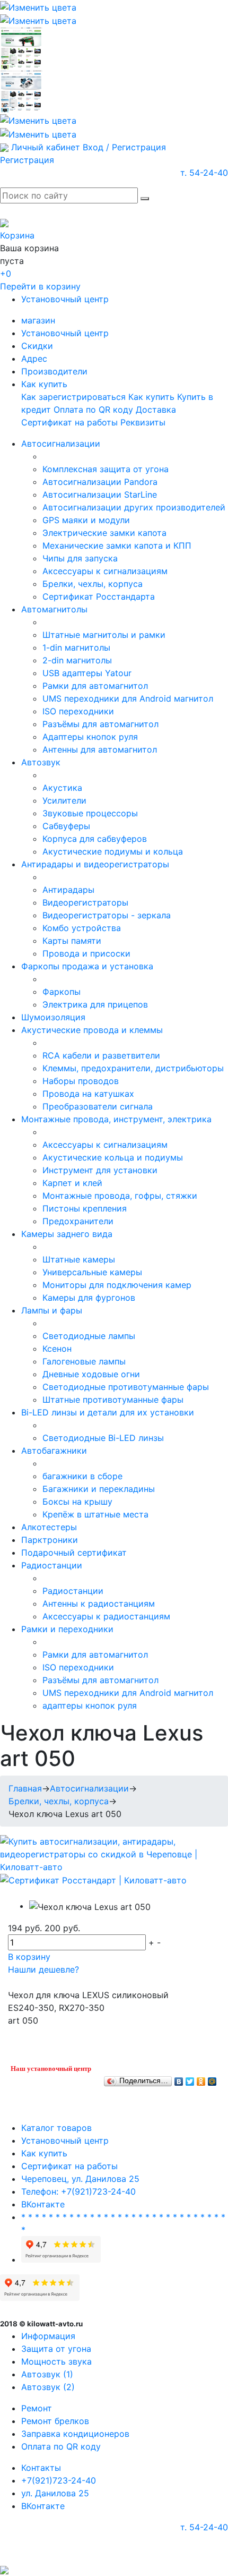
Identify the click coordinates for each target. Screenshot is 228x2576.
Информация (48, 2336)
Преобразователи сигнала (98, 1106)
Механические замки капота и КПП (117, 545)
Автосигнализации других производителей (134, 507)
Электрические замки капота (104, 533)
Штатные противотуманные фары (113, 1400)
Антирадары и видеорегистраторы (95, 864)
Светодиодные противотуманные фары (126, 1387)
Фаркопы (62, 992)
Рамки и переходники (67, 1629)
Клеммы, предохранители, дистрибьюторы (133, 1068)
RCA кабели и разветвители (101, 1055)
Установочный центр (65, 299)
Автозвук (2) (48, 2387)
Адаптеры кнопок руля (90, 737)
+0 (6, 274)
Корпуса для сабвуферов (95, 839)
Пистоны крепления (85, 1208)
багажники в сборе (82, 1476)
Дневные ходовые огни (91, 1374)
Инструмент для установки (100, 1170)
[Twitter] (190, 2079)
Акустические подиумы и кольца (113, 851)
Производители (54, 371)
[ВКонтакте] (179, 2079)
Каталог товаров (56, 2128)
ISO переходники (78, 711)
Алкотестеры (49, 1527)
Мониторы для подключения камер (117, 1285)
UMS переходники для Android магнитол (128, 698)
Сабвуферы (66, 826)
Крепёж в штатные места (95, 1514)
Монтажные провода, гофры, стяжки (120, 1196)
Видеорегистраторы (85, 902)
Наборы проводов (81, 1081)
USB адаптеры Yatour (87, 673)
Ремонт (37, 2408)
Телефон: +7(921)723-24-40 (78, 2191)
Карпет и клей (72, 1183)
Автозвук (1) (47, 2374)
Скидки (37, 346)
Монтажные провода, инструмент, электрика (116, 1119)
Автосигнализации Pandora (100, 482)
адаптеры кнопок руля (90, 1705)
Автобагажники (54, 1451)
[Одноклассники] (201, 2079)
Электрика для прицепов (95, 1004)
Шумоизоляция (53, 1017)
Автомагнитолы (54, 609)
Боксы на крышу (77, 1502)
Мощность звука (56, 2361)
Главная (25, 1788)
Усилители (64, 800)
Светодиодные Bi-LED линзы (103, 1438)
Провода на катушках (88, 1094)
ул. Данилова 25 (55, 2493)
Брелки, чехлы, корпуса (93, 584)
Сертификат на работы (69, 422)
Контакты (41, 2468)
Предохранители (78, 1221)
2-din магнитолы (77, 660)
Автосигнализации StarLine (100, 494)
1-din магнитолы (76, 647)
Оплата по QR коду (93, 410)
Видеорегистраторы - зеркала (107, 915)
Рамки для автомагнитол (95, 686)
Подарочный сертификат (74, 1553)
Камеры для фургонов (89, 1298)
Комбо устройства (82, 928)
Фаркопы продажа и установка (87, 966)
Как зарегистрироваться (73, 397)
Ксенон (57, 1349)
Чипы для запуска (80, 558)
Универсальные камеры (92, 1272)
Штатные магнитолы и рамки (104, 635)
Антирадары (68, 890)
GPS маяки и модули (86, 520)
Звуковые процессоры (90, 813)
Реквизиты (143, 422)
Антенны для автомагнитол (100, 749)
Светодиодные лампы (89, 1336)
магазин (38, 320)
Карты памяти (72, 941)
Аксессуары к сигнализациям (105, 571)
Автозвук (41, 762)
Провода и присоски (86, 953)
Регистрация (27, 160)
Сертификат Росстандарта (99, 596)
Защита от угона (56, 2349)
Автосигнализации (61, 443)
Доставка (156, 410)
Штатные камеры (79, 1259)
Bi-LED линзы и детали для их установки (108, 1412)
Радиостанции (52, 1565)
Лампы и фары (52, 1310)
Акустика (62, 788)
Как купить (44, 384)
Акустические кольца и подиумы (113, 1157)
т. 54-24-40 (204, 173)
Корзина (17, 235)
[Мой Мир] (212, 2079)
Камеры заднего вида (67, 1234)
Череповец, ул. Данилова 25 (80, 2179)
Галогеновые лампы (84, 1361)
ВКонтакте (43, 2204)
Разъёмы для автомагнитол (100, 724)
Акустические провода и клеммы (92, 1030)
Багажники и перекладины (99, 1489)
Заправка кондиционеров (75, 2434)
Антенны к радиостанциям (99, 1603)
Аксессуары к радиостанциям (106, 1616)
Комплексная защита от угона (106, 469)
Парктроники (50, 1540)
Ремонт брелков (55, 2421)
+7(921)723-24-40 (59, 2480)
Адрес (34, 359)
